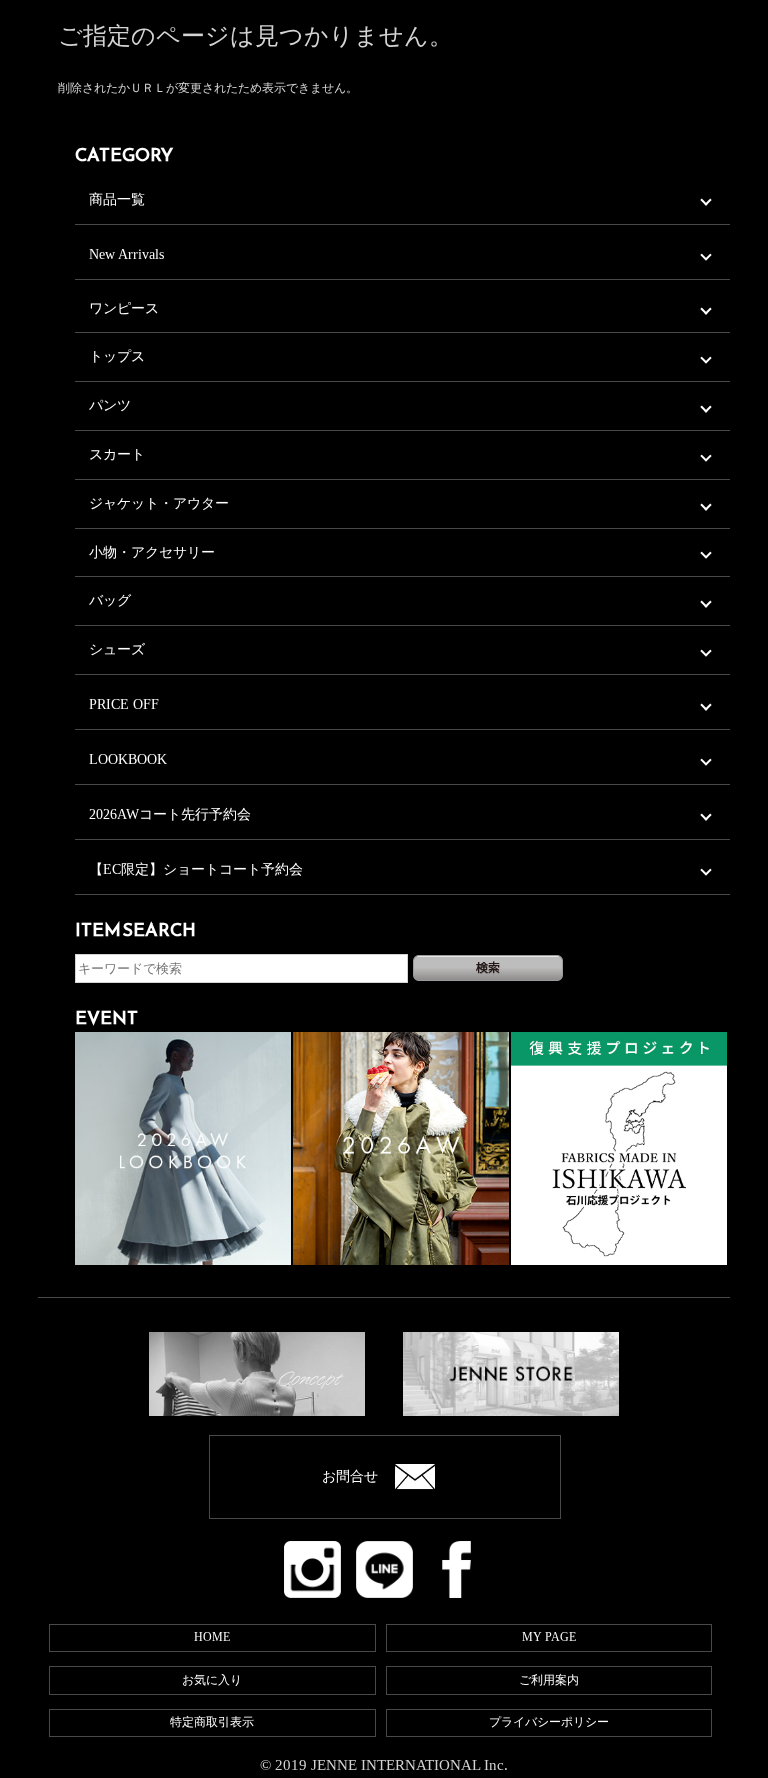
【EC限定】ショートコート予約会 (196, 869)
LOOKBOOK (128, 759)
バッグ (110, 600)
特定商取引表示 (212, 1722)
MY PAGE (549, 1637)
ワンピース (124, 308)
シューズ (117, 649)
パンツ (110, 405)
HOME (212, 1637)
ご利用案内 (549, 1680)
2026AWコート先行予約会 (170, 814)
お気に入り (212, 1680)
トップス (117, 356)
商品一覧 (117, 199)
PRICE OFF (124, 704)
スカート (117, 454)
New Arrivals (126, 254)
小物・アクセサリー (152, 552)
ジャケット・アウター (159, 503)
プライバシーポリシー (549, 1722)
